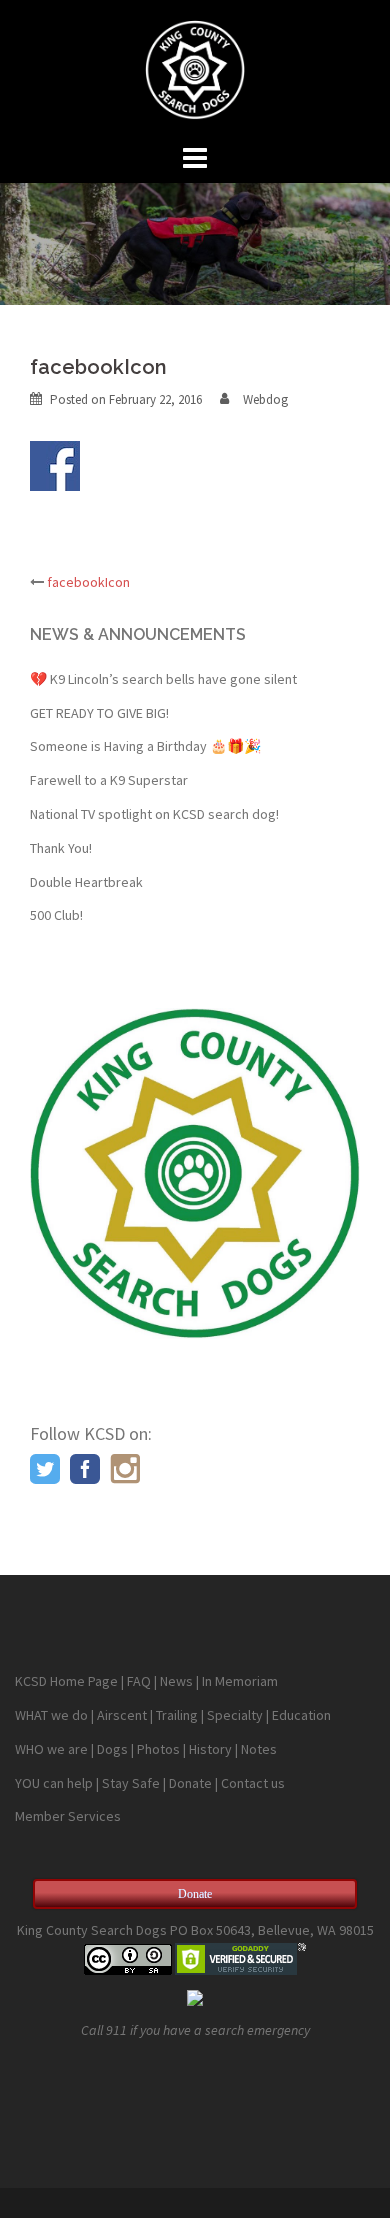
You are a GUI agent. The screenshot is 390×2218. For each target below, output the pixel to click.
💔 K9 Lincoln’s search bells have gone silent (163, 679)
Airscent (122, 1715)
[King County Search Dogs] (195, 68)
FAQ (139, 1681)
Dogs (112, 1749)
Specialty (235, 1715)
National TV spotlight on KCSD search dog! (154, 814)
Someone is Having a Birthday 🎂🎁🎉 (145, 746)
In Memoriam (240, 1681)
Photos (158, 1749)
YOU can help (54, 1783)
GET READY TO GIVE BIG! (99, 713)
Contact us (253, 1783)
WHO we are (51, 1749)
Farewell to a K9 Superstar (109, 780)
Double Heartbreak (86, 882)
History (210, 1749)
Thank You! (61, 848)
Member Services (68, 1816)
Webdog (265, 399)
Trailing (177, 1715)
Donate (190, 1783)
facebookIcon (88, 582)
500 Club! (56, 915)
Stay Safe (131, 1783)
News (176, 1681)
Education (301, 1715)
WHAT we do (51, 1715)
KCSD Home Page (66, 1681)
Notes (259, 1749)
